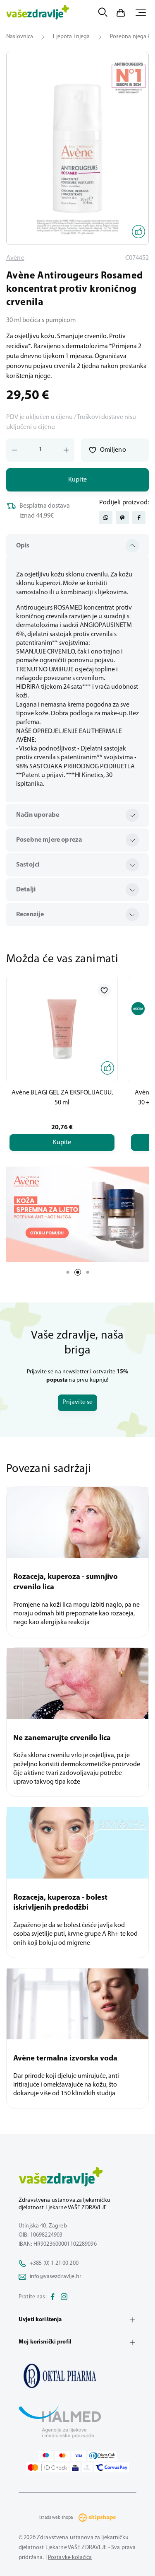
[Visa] (79, 2456)
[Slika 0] (77, 148)
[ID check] (47, 2467)
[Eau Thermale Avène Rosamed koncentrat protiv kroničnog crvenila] (77, 2376)
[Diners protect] (87, 2467)
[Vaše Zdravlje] (38, 12)
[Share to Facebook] (139, 518)
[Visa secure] (75, 2467)
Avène (15, 258)
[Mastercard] (62, 2456)
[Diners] (102, 2456)
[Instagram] (64, 2297)
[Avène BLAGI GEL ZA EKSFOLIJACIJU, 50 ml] (62, 1029)
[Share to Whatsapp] (106, 518)
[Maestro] (46, 2456)
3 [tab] (88, 1272)
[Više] (77, 1214)
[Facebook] (52, 2297)
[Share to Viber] (122, 518)
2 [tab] (78, 1272)
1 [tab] (68, 1272)
